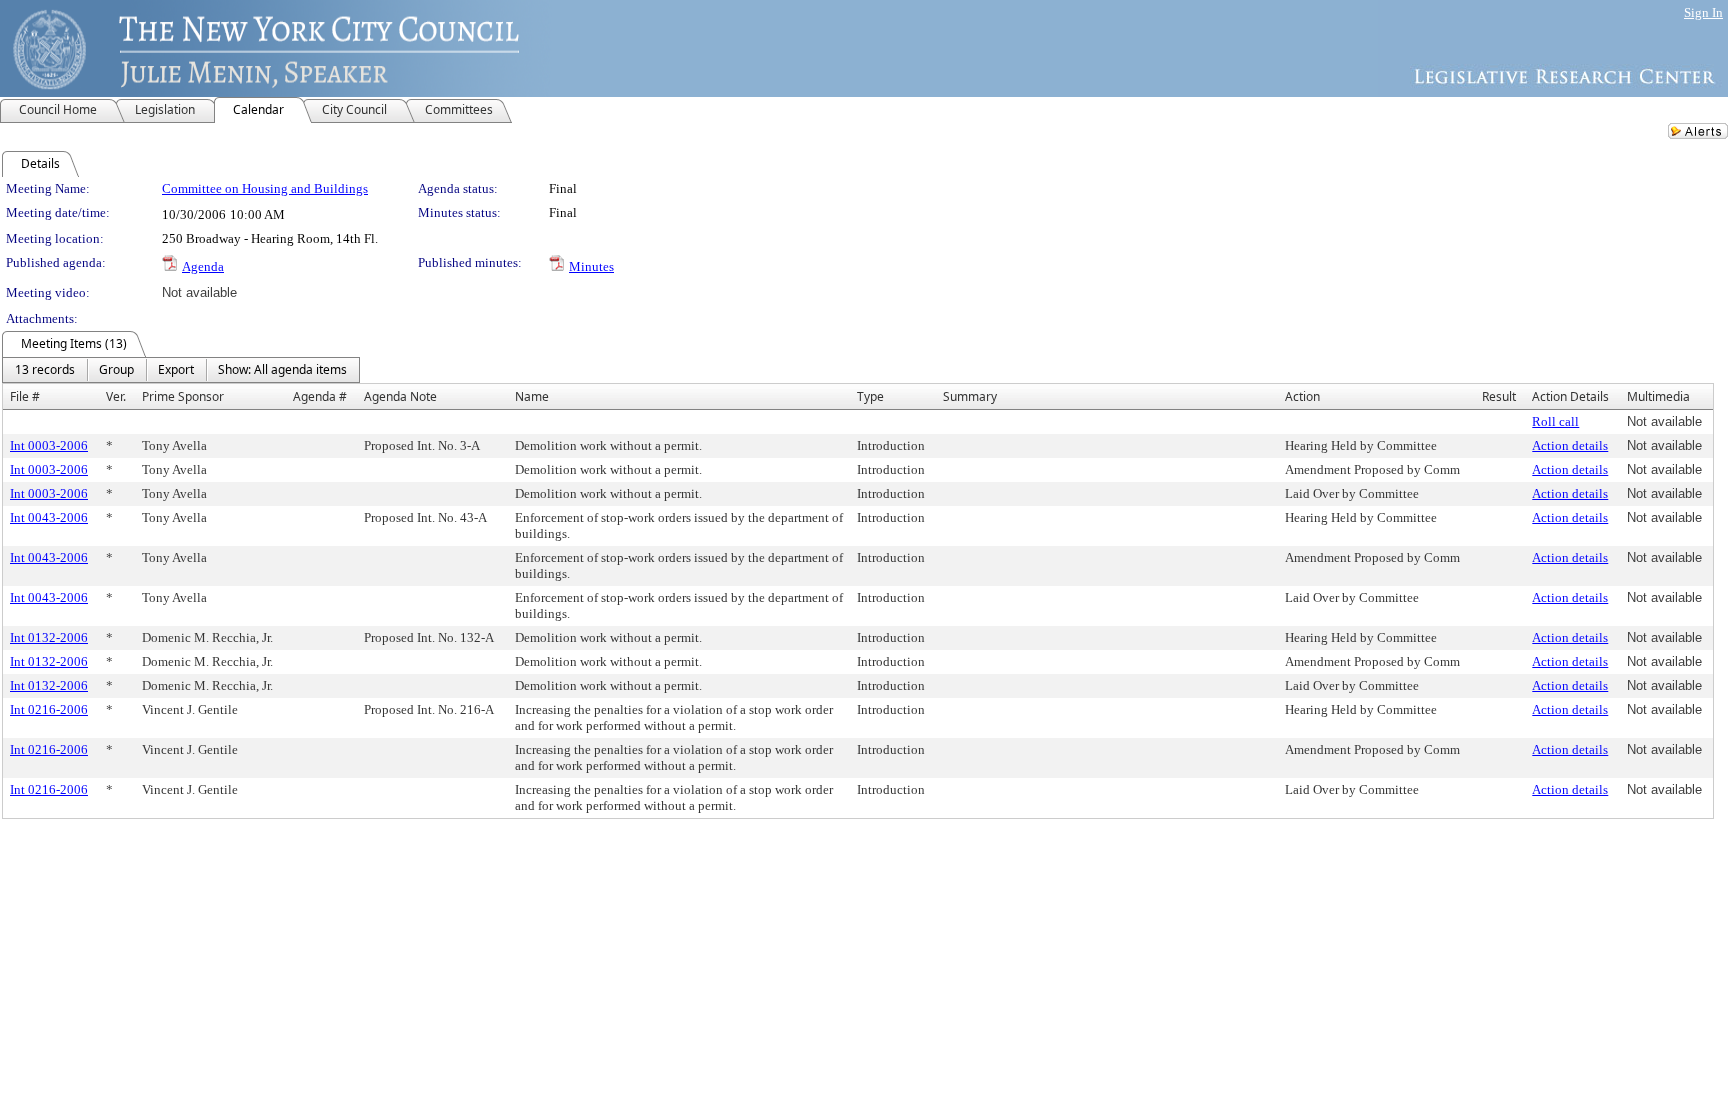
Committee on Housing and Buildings (265, 188)
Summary (970, 396)
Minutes (591, 266)
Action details (1570, 445)
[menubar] (181, 370)
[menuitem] (45, 370)
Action (1302, 396)
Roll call (1555, 421)
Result (1499, 396)
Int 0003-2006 (49, 445)
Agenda (203, 266)
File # (25, 396)
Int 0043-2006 (49, 517)
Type (870, 396)
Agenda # (320, 396)
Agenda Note (400, 396)
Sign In (1703, 12)
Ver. (116, 396)
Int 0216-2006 (49, 709)
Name (532, 396)
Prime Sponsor (183, 396)
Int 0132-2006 (49, 637)
